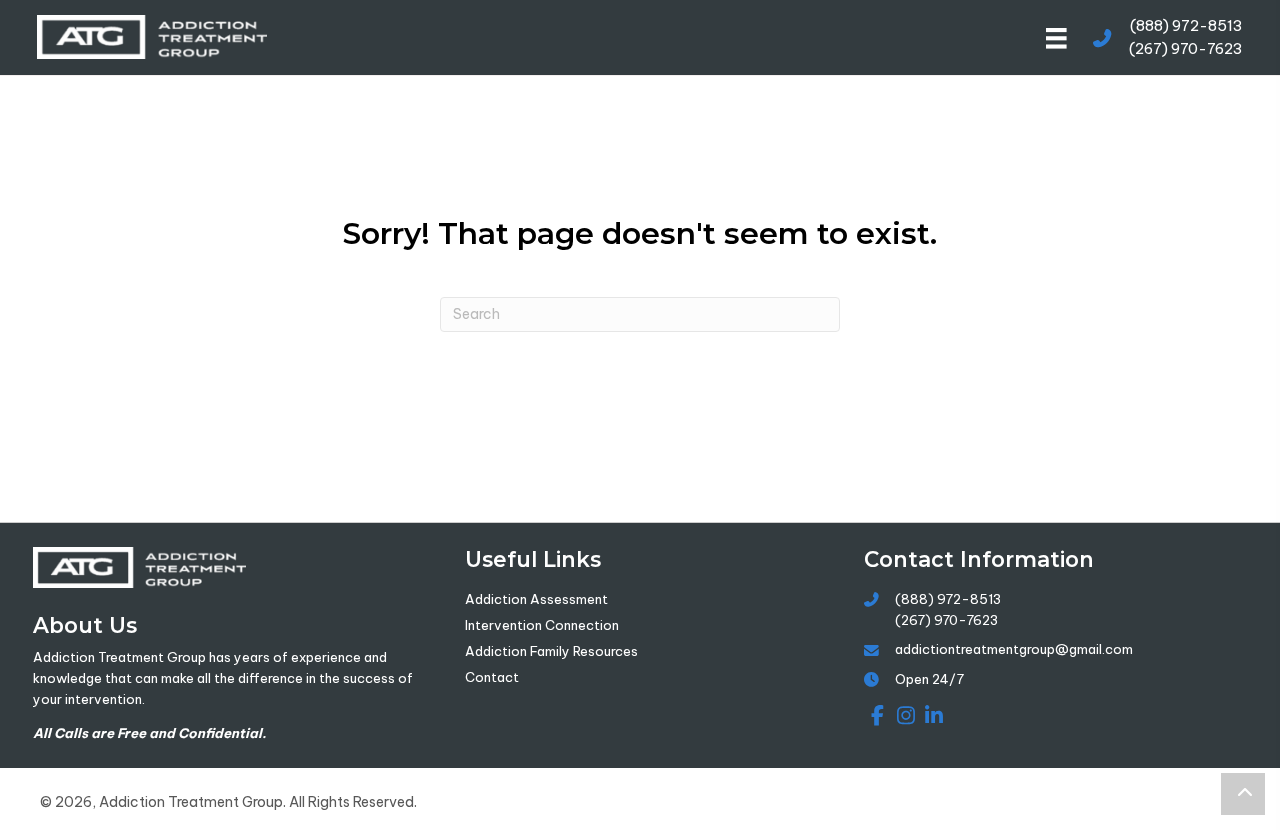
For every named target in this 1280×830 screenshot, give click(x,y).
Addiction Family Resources (551, 651)
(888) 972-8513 (1186, 25)
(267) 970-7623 (1186, 48)
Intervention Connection (542, 625)
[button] (874, 716)
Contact (492, 677)
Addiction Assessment (536, 599)
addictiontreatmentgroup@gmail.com (1014, 649)
